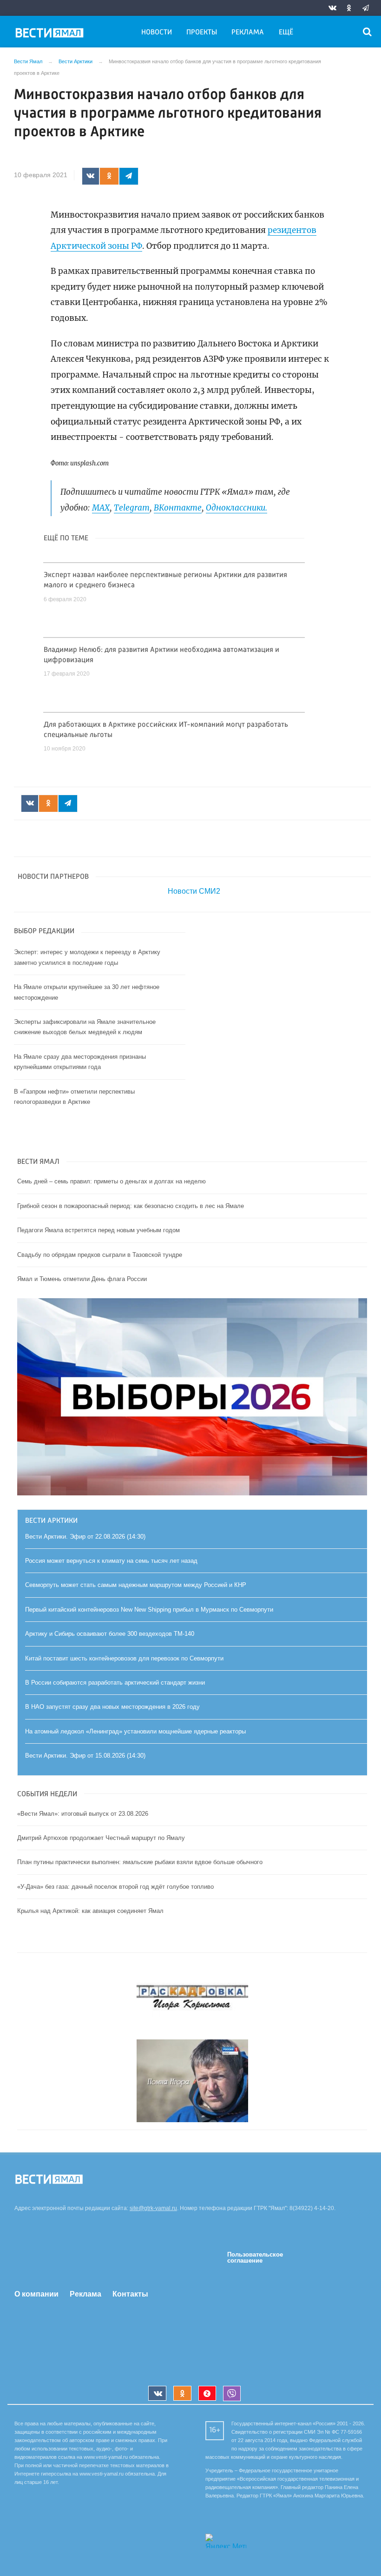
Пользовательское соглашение (255, 2257)
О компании (36, 2294)
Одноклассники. (236, 508)
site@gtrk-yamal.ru (153, 2208)
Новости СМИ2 (194, 891)
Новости (157, 33)
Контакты (130, 2294)
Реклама (248, 33)
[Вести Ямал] (51, 34)
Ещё (286, 33)
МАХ (101, 508)
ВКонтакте (178, 508)
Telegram (132, 508)
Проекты (202, 33)
